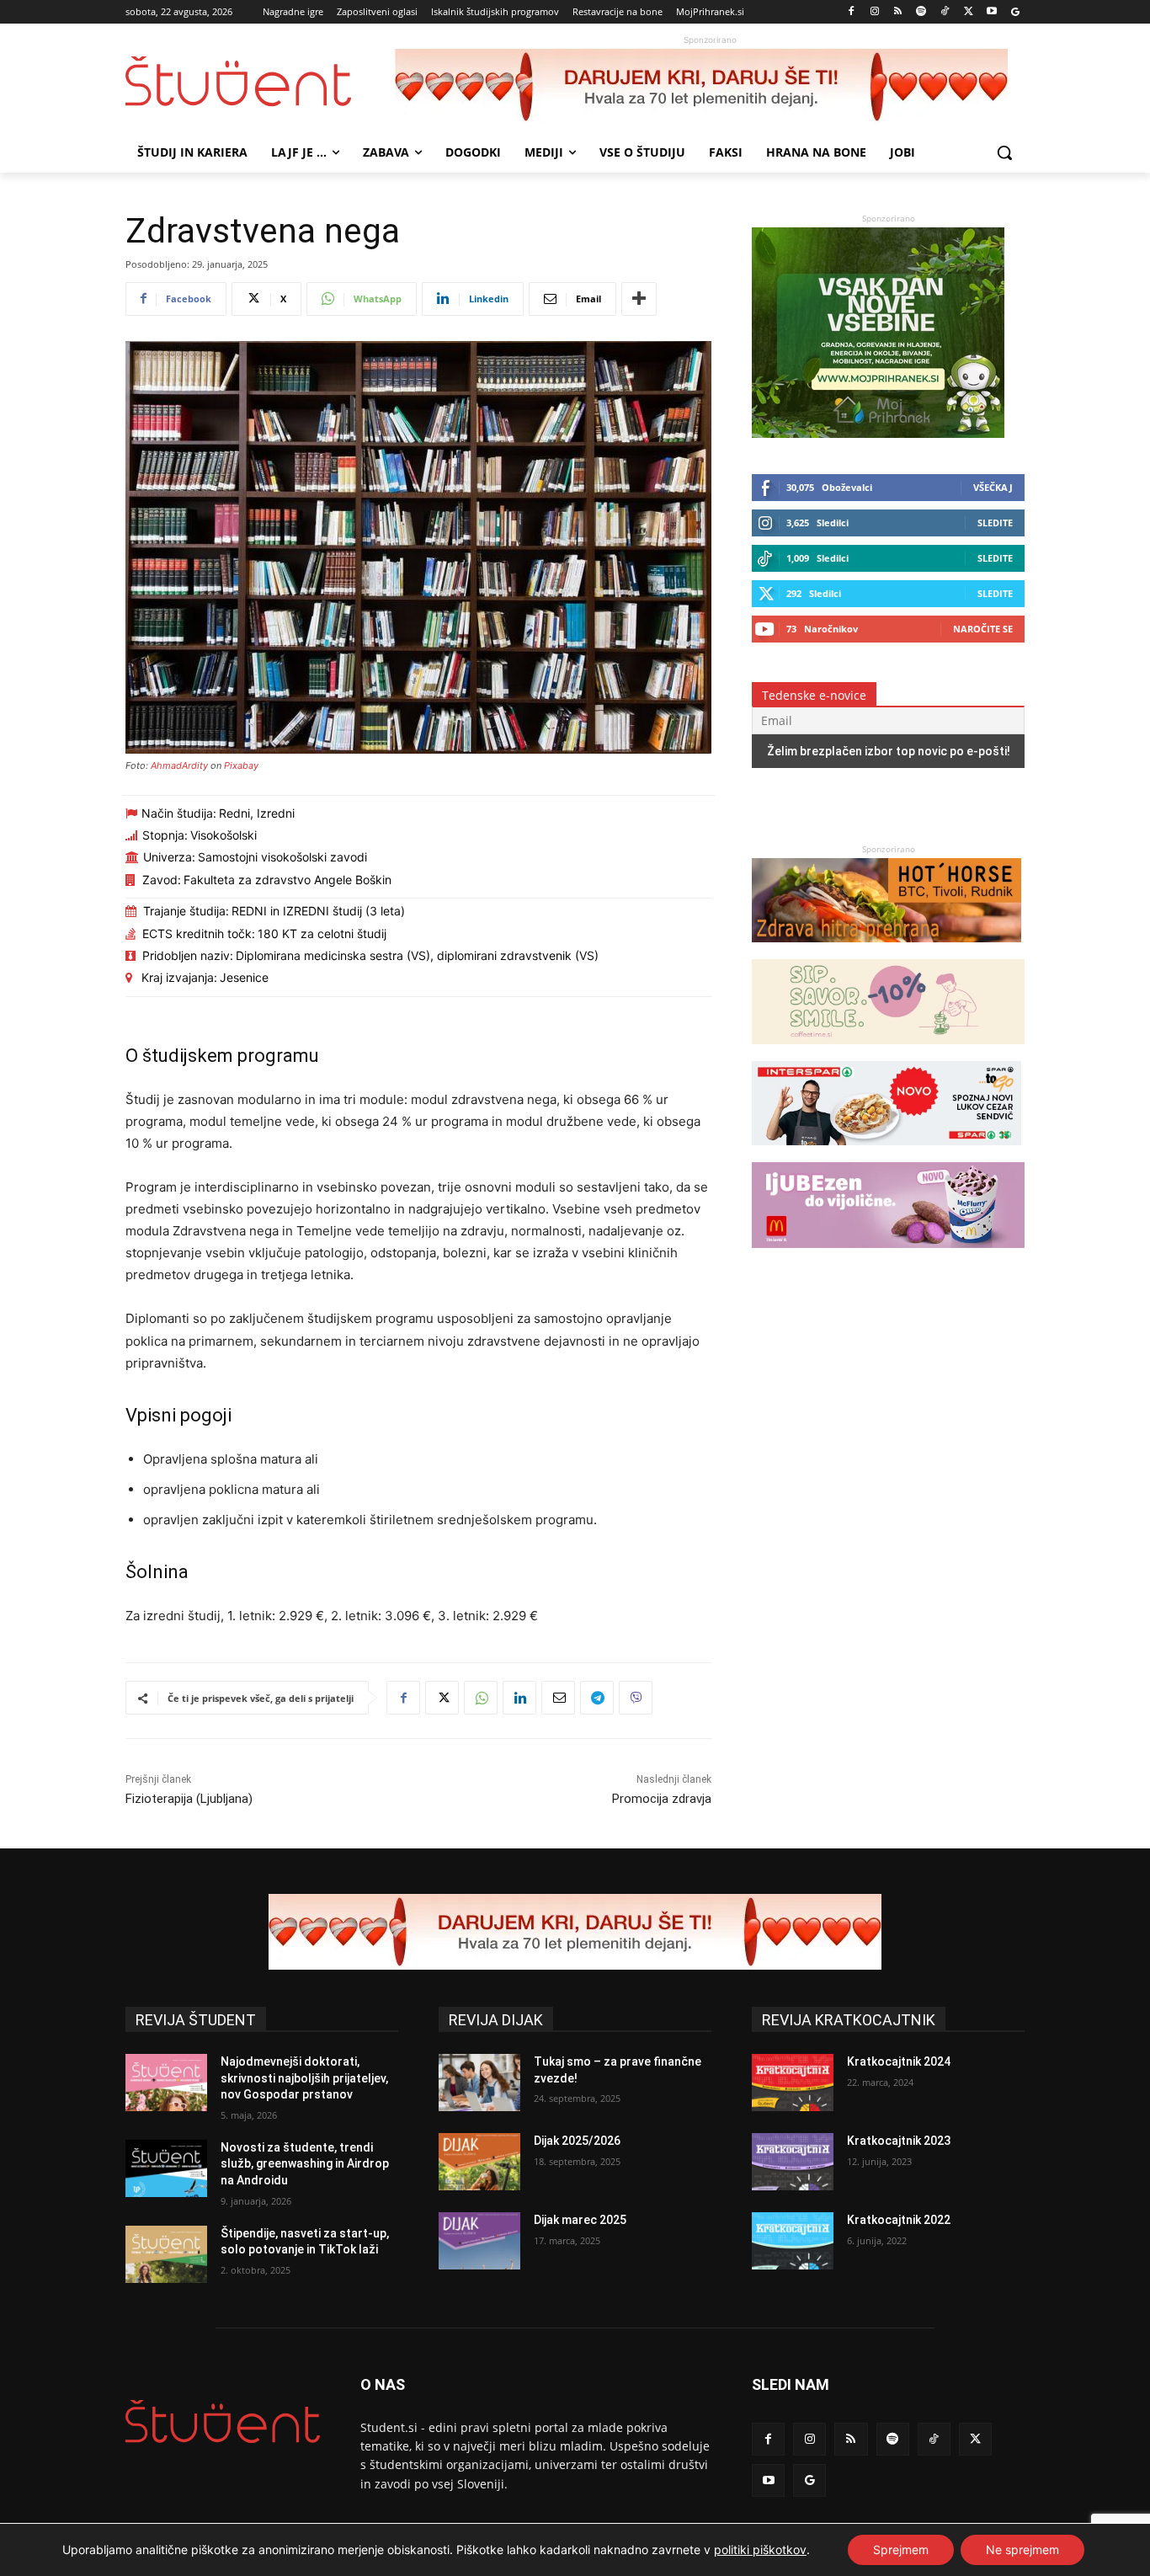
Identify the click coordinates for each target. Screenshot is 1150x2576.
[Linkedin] (519, 1698)
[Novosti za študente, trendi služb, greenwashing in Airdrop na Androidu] (166, 2168)
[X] (969, 12)
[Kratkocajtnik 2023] (793, 2162)
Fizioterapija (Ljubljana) (189, 1799)
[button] (1004, 152)
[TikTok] (945, 12)
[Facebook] (852, 12)
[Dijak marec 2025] (479, 2241)
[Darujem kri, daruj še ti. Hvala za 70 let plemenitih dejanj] (710, 87)
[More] (639, 299)
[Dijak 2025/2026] (479, 2162)
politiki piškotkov (760, 2549)
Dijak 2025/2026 (577, 2141)
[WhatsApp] (481, 1698)
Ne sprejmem (1022, 2549)
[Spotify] (921, 12)
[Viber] (636, 1698)
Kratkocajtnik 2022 (899, 2220)
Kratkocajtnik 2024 (899, 2061)
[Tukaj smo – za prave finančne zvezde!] (479, 2083)
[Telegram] (597, 1698)
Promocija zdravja (662, 1799)
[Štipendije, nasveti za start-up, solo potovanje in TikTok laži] (166, 2254)
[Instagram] (874, 12)
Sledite (995, 523)
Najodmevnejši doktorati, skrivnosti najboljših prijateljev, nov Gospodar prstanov (304, 2078)
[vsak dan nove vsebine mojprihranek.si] (878, 433)
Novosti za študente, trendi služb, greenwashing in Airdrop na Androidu (305, 2164)
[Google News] (1015, 12)
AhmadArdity (179, 765)
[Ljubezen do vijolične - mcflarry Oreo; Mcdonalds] (888, 1256)
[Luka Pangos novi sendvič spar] (886, 1153)
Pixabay (241, 765)
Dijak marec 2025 (580, 2220)
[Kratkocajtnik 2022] (793, 2241)
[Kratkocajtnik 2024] (793, 2083)
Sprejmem (901, 2549)
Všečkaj (993, 487)
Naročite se (983, 629)
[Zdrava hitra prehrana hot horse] (886, 950)
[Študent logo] (260, 81)
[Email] (558, 1698)
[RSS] (898, 12)
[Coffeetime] (888, 1052)
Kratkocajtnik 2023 (899, 2141)
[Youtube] (991, 12)
